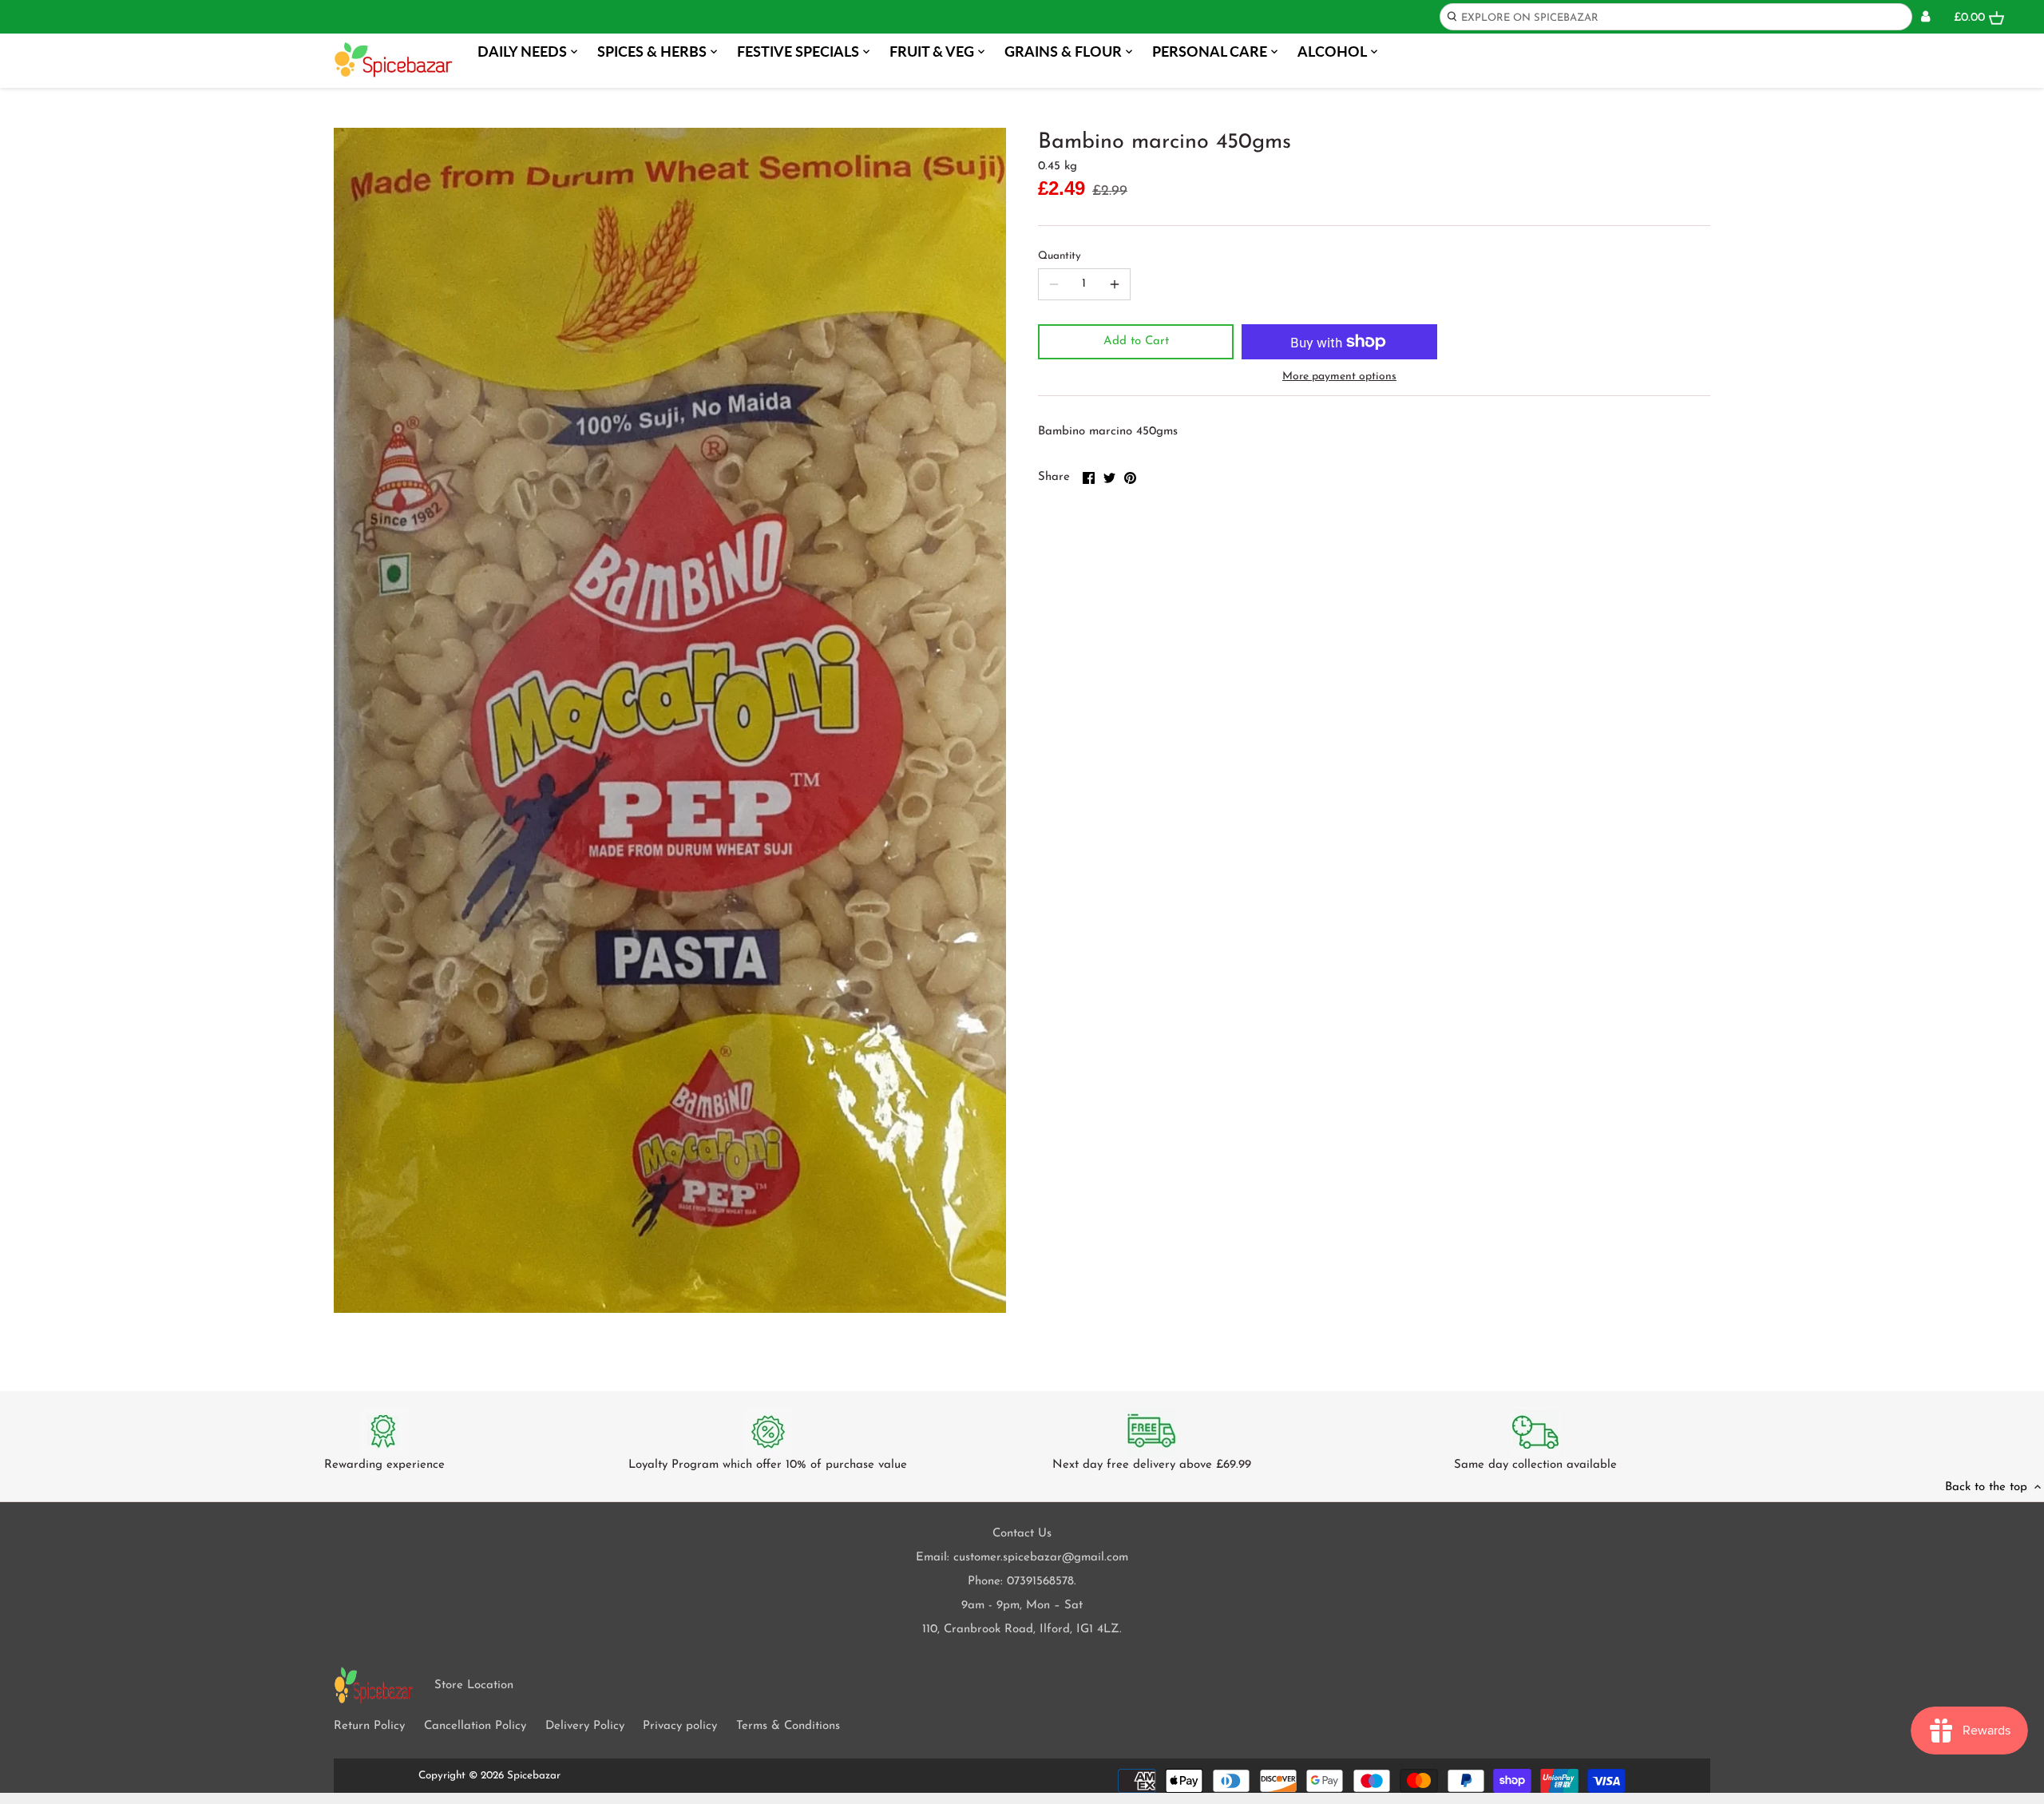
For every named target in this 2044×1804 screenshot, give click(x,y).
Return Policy (369, 1726)
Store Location (474, 1685)
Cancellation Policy (475, 1726)
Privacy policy (680, 1726)
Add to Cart (1136, 341)
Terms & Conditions (788, 1726)
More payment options (1339, 377)
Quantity (1060, 256)
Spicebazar (534, 1776)
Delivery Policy (585, 1726)
